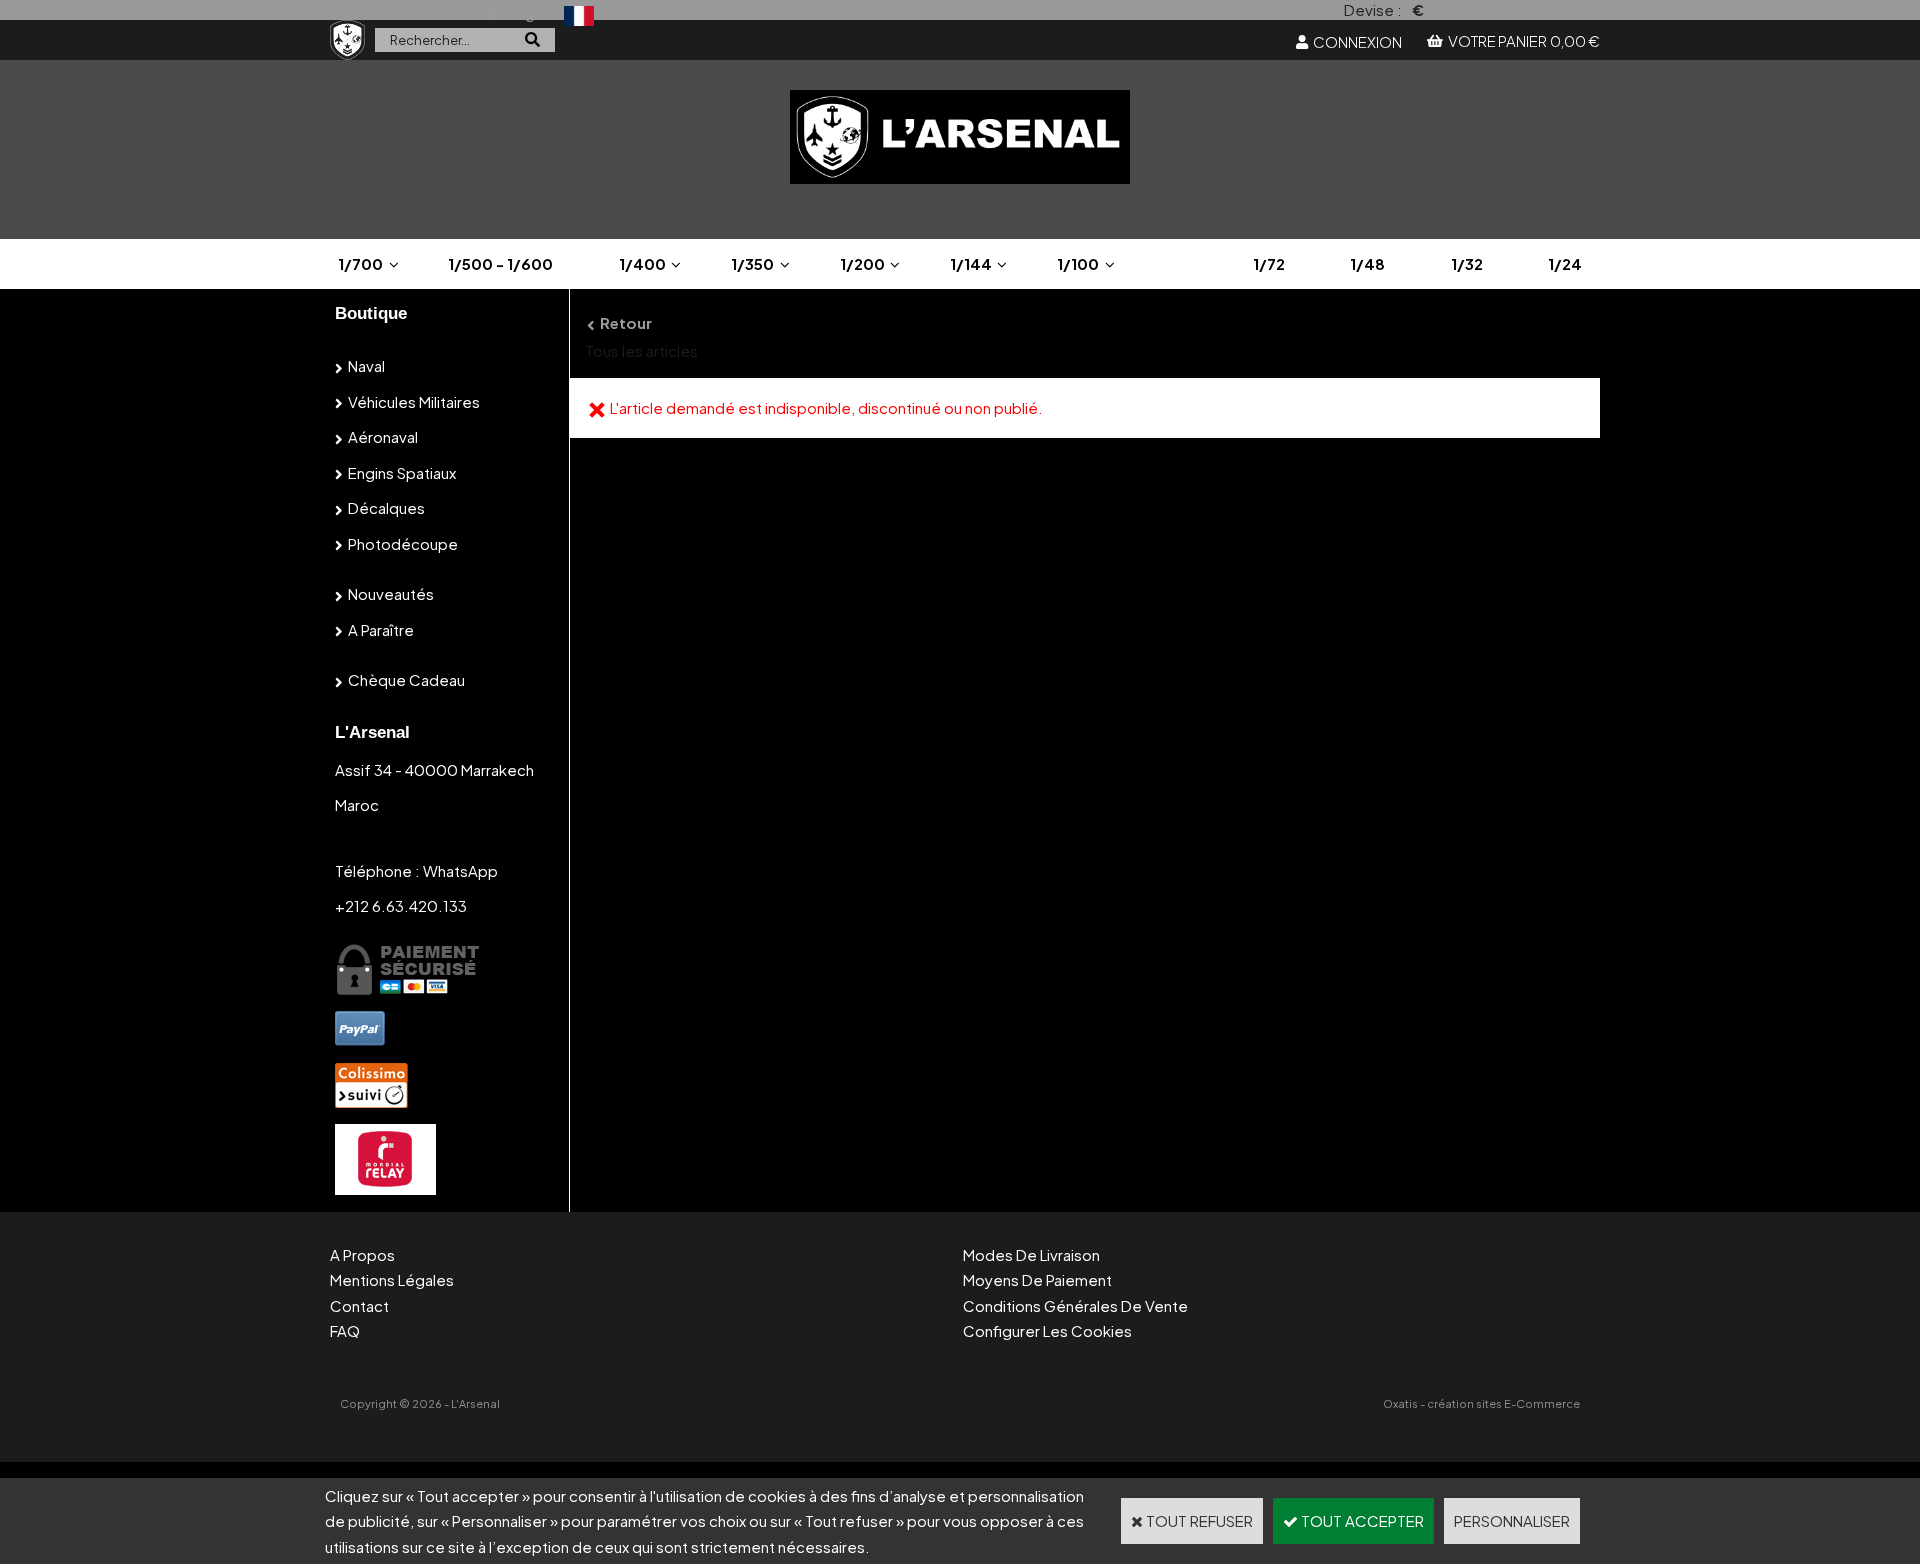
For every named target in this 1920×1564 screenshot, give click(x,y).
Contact (359, 1305)
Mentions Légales (392, 1279)
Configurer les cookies (1047, 1330)
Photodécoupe (403, 543)
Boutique (371, 313)
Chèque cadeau (406, 679)
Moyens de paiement (1037, 1279)
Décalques (386, 507)
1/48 (1367, 263)
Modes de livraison (1031, 1254)
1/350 (752, 263)
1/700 (360, 263)
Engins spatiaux (402, 472)
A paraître (381, 629)
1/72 (1269, 263)
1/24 (1565, 263)
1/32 (1467, 263)
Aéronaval (383, 436)
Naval (366, 365)
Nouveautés (391, 593)
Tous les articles (641, 350)
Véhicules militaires (414, 401)
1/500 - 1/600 (500, 263)
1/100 (1078, 263)
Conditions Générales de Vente (1075, 1305)
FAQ (345, 1330)
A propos (362, 1254)
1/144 (971, 263)
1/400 (642, 263)
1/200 (862, 263)
